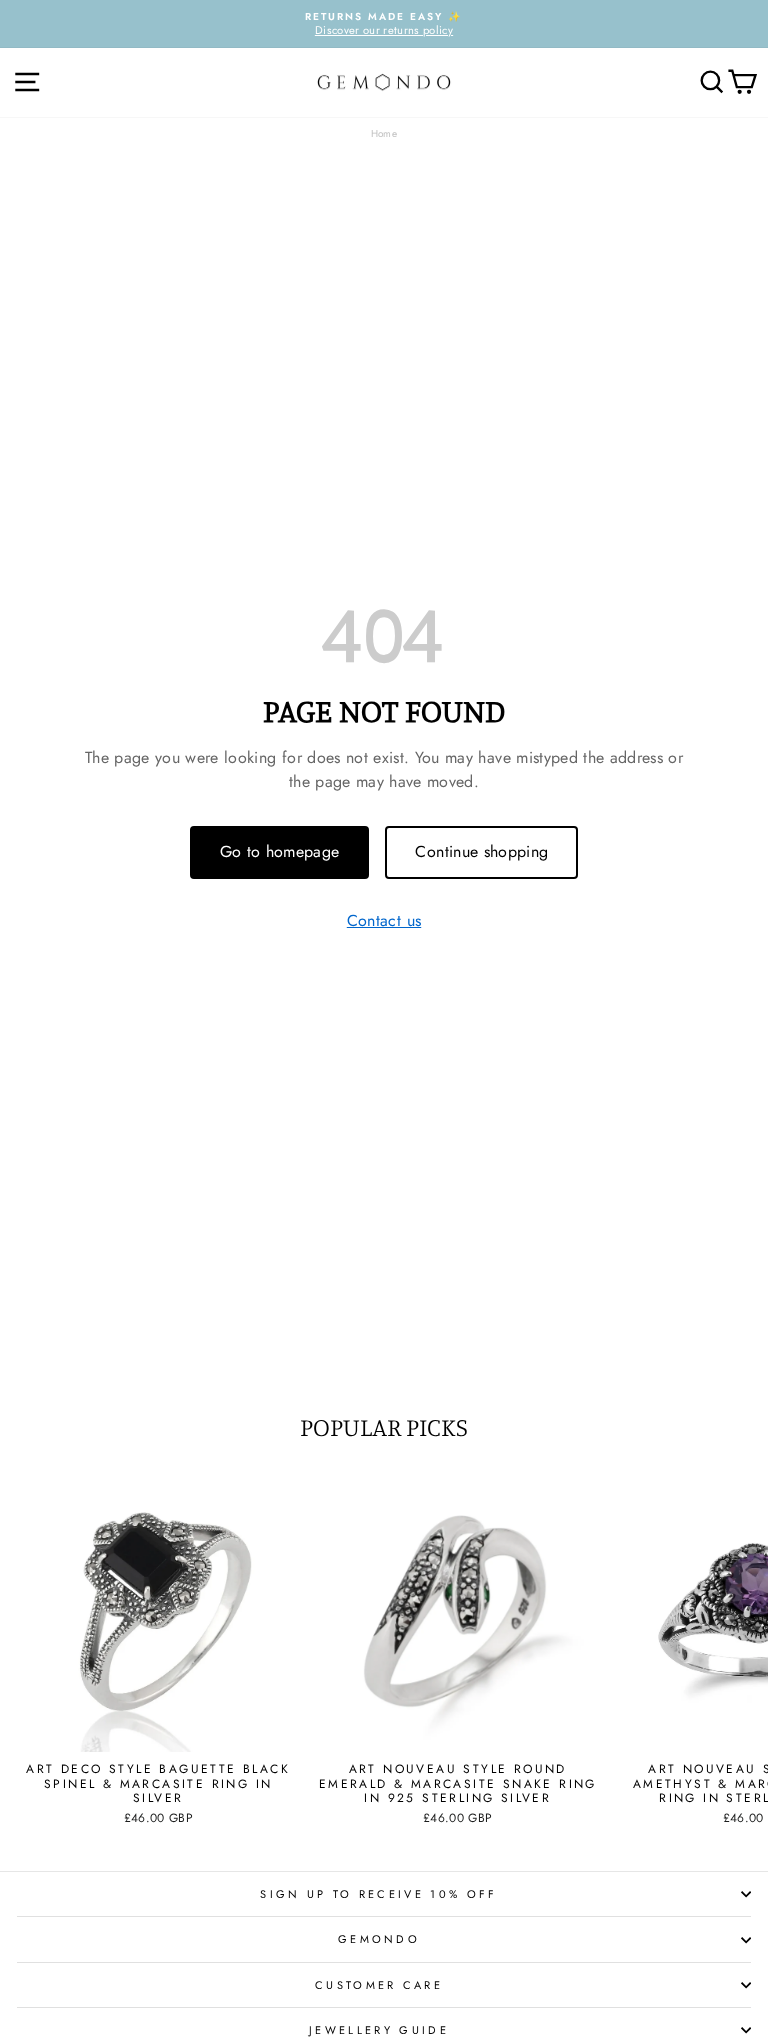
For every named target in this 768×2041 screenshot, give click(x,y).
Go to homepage (280, 851)
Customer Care (379, 1985)
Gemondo (379, 1939)
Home (384, 133)
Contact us (384, 921)
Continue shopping (481, 851)
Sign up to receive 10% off (378, 1894)
